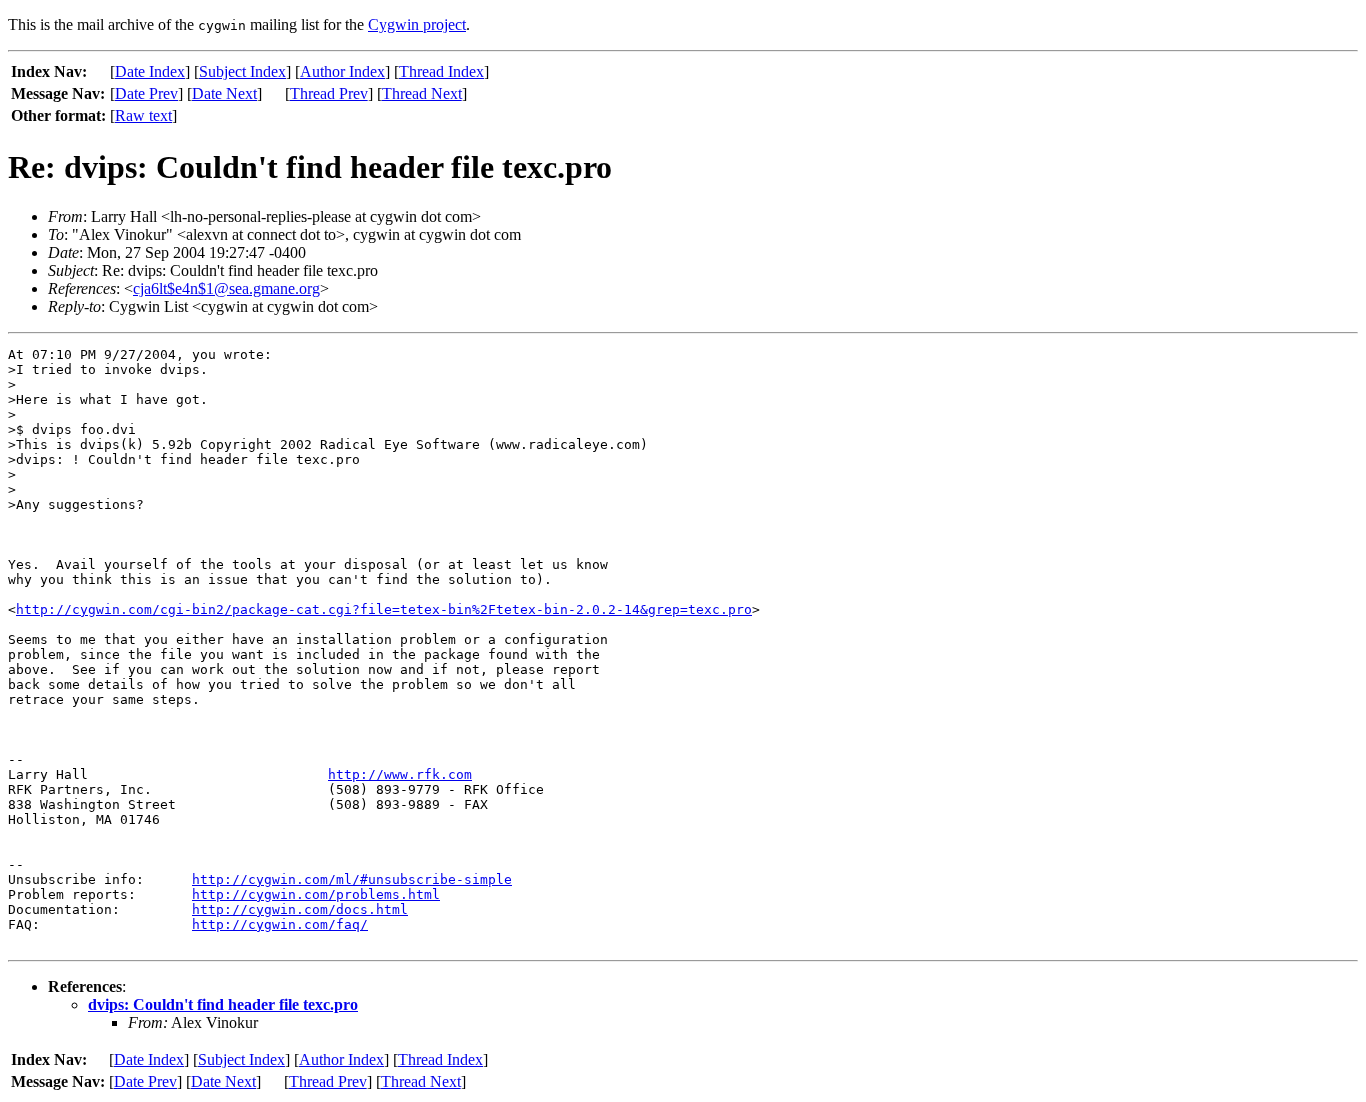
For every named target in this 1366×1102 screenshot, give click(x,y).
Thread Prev (329, 93)
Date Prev (146, 93)
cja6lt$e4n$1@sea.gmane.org (226, 288)
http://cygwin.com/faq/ (280, 924)
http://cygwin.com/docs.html (300, 909)
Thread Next (422, 93)
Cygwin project (417, 24)
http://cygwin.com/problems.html (316, 894)
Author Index (342, 71)
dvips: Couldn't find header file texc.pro (223, 1004)
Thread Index (441, 71)
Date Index (150, 71)
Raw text (143, 115)
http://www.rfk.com (400, 774)
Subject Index (242, 71)
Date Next (224, 93)
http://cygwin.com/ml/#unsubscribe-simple (352, 879)
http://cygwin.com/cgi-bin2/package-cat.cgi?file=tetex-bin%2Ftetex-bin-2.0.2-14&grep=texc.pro (384, 609)
